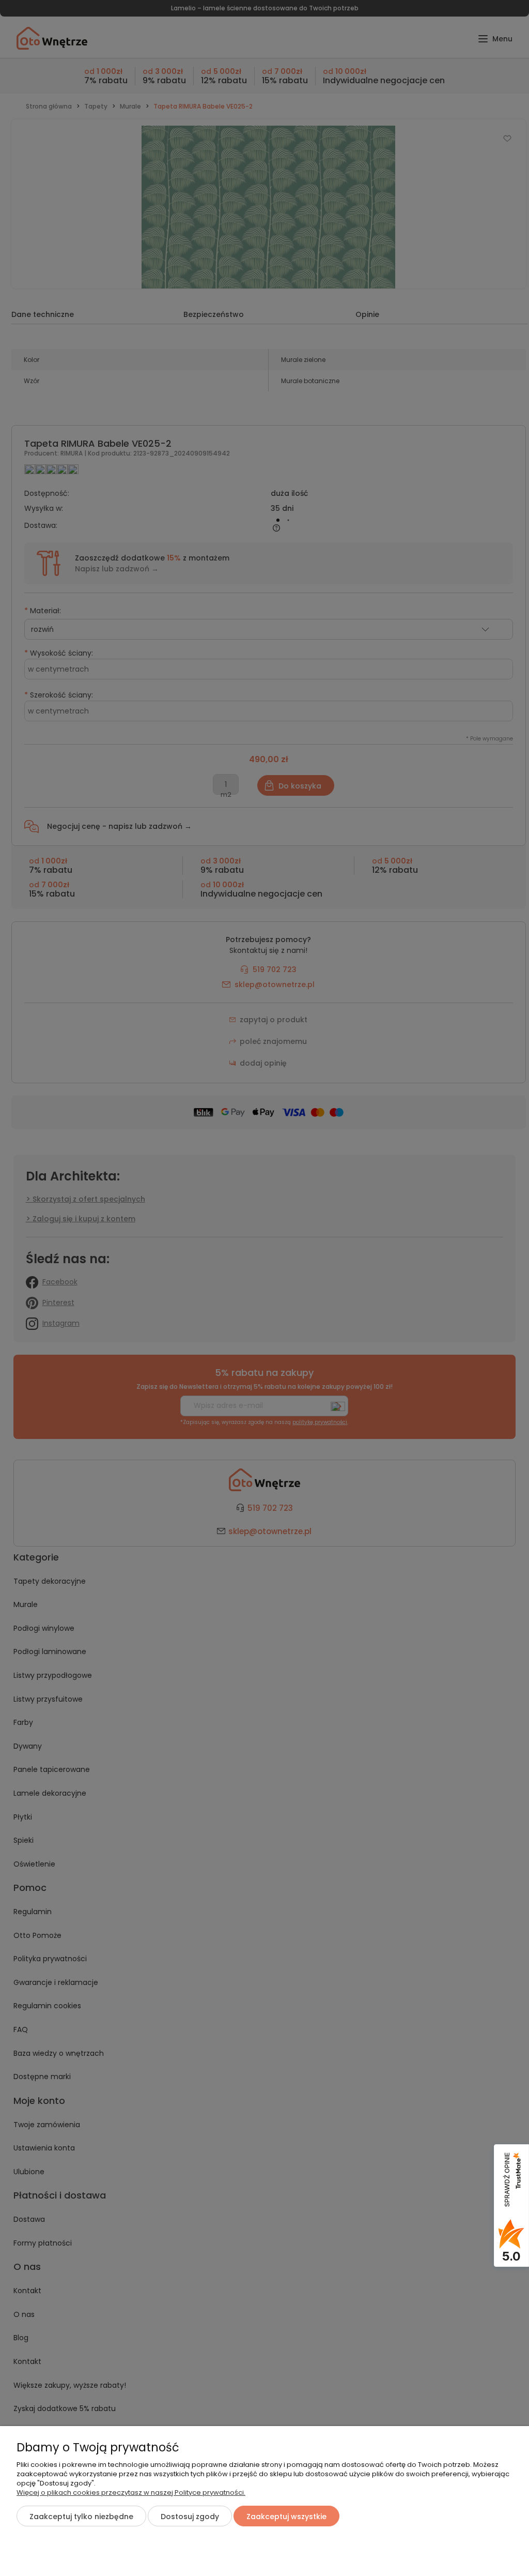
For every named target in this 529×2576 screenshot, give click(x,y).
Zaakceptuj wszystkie (286, 2517)
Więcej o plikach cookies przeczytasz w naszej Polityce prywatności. (131, 2492)
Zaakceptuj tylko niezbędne (81, 2517)
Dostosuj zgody (190, 2517)
